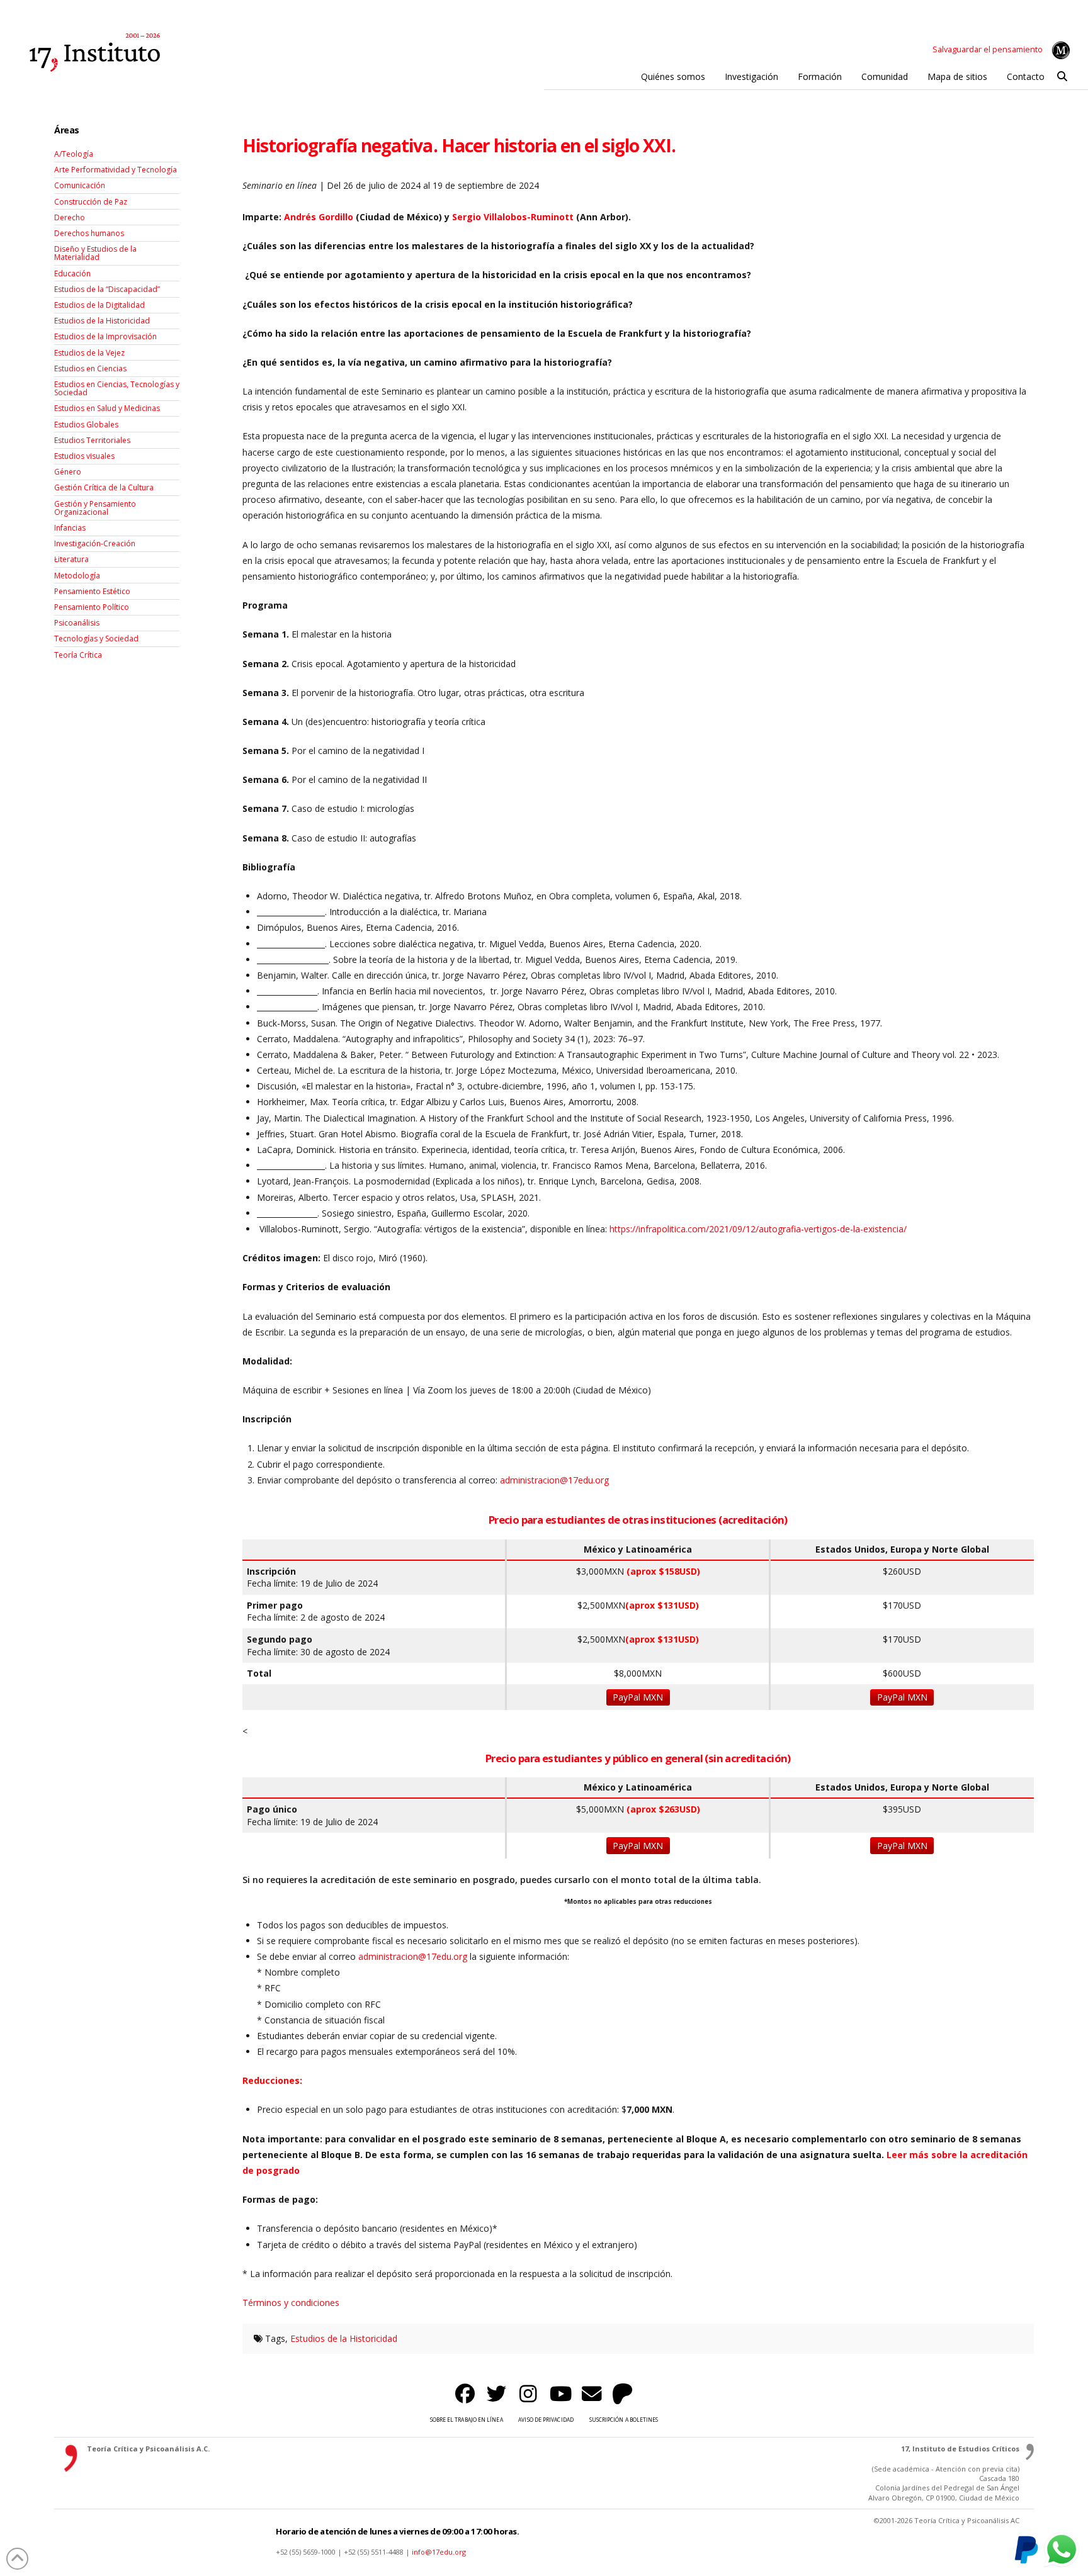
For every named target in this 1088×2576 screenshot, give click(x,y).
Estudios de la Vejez (89, 353)
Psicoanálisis (77, 623)
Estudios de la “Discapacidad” (107, 289)
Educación (72, 273)
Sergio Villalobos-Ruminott (513, 217)
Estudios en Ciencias (90, 368)
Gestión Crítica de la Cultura (104, 487)
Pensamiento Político (92, 607)
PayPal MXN (638, 1697)
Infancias (70, 528)
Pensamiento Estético (92, 591)
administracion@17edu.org (413, 1956)
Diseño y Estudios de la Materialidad (95, 253)
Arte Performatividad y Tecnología (116, 170)
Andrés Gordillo (319, 217)
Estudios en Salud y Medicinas (107, 408)
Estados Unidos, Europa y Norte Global (902, 1550)
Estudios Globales (86, 425)
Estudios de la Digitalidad (99, 305)
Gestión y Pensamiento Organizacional (95, 508)
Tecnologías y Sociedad (96, 638)
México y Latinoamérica (638, 1550)
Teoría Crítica (78, 655)
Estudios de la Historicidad (344, 2338)
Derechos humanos (89, 233)
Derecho (70, 217)
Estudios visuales (84, 456)
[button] (1062, 77)
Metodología (77, 576)
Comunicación (80, 185)
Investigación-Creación (95, 543)
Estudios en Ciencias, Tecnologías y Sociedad (117, 388)
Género (68, 472)
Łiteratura (71, 559)
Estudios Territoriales (92, 440)
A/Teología (74, 154)
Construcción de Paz (91, 202)
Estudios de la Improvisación (105, 336)
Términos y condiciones (291, 2303)
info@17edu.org (439, 2552)
